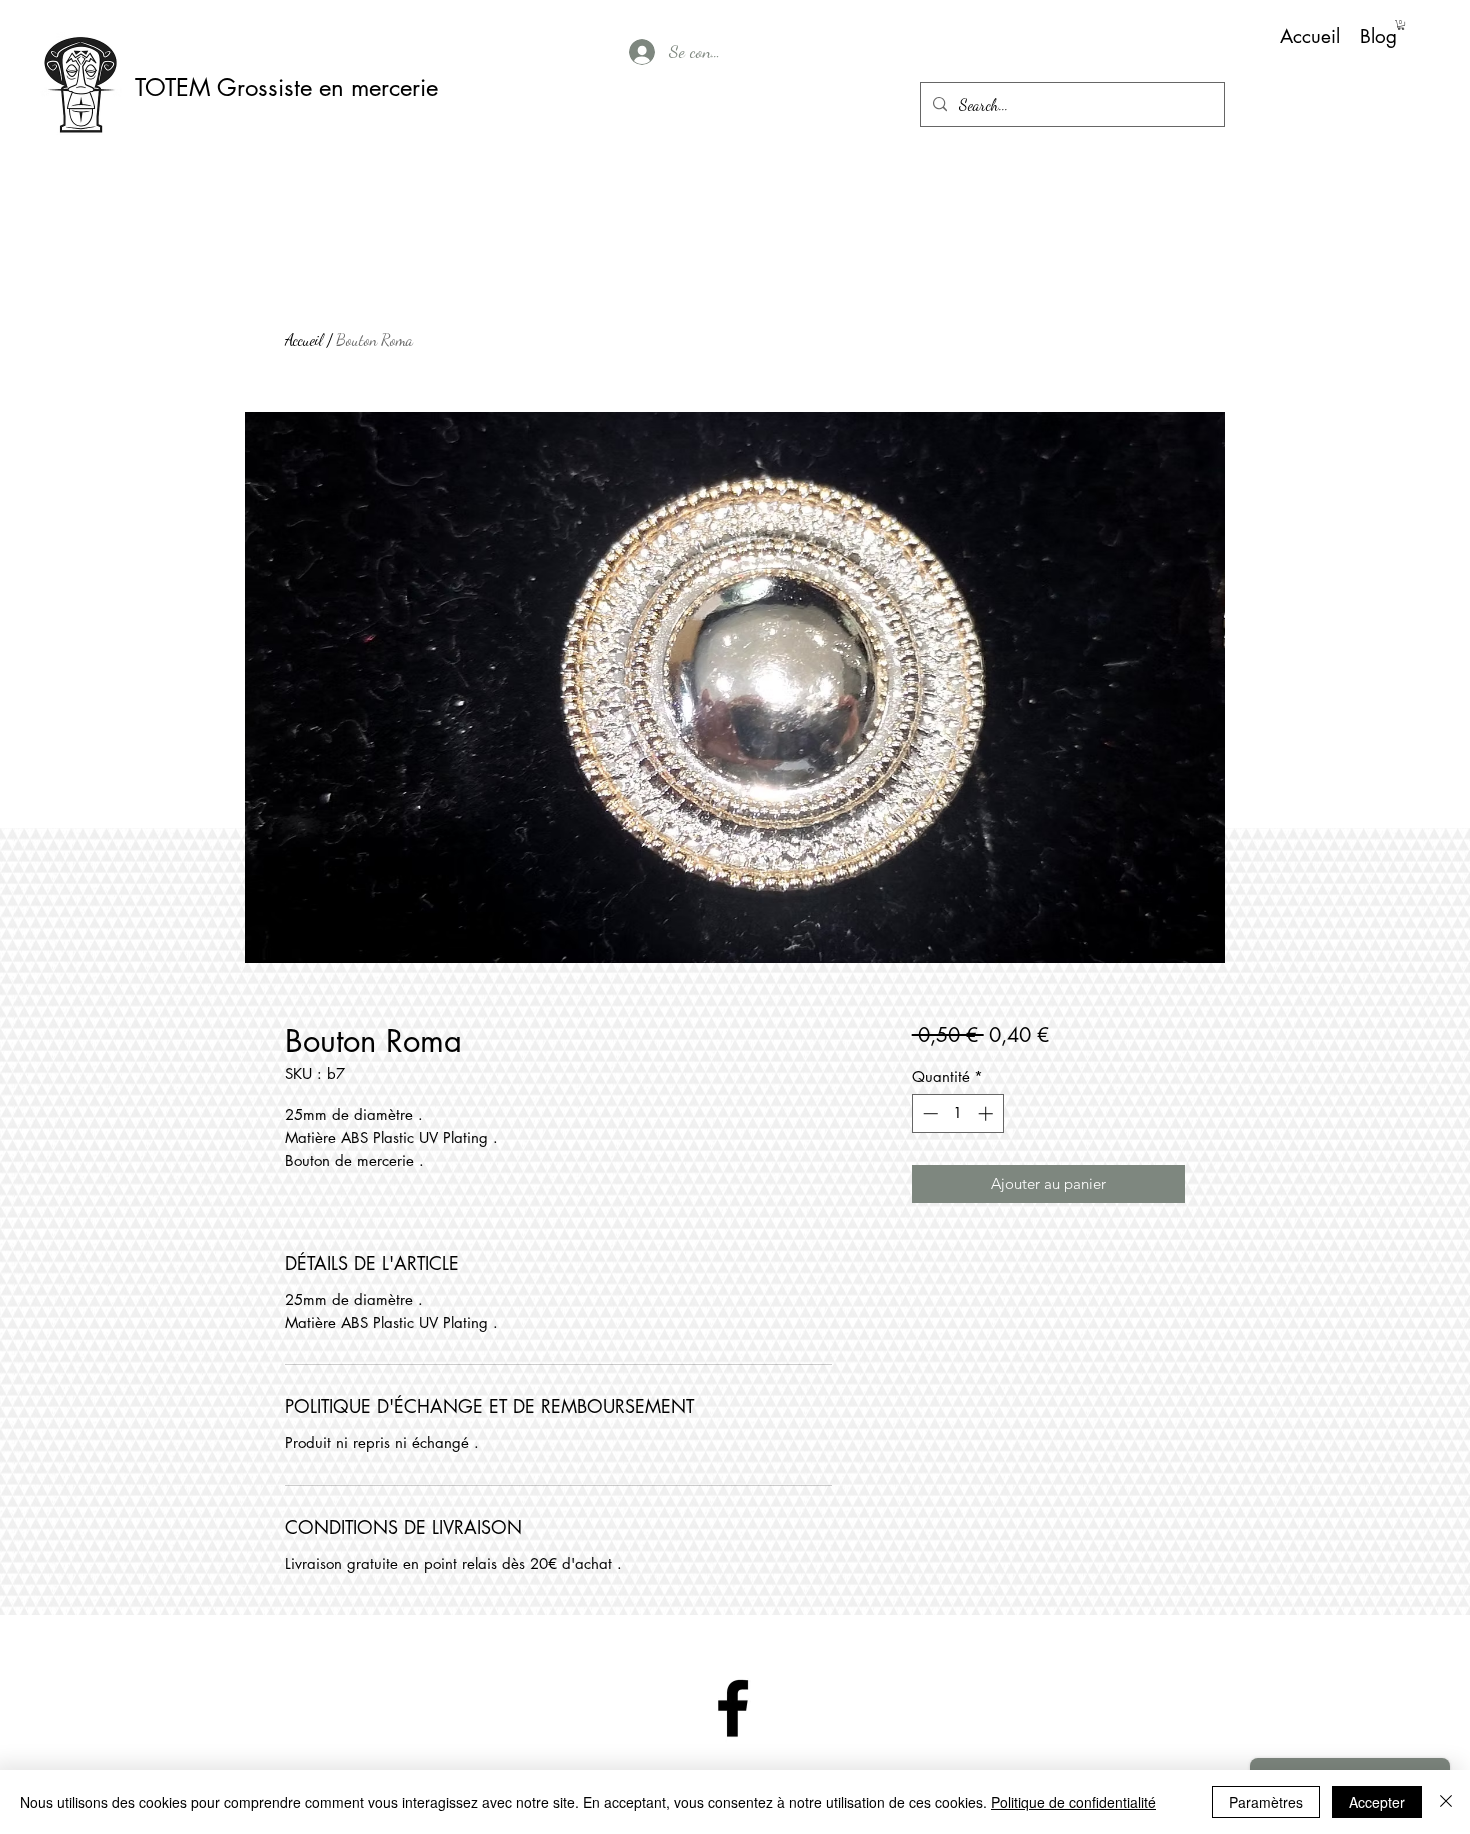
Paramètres (1266, 1802)
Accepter (1377, 1802)
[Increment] (987, 1113)
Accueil (304, 339)
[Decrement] (928, 1113)
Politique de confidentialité (1073, 1802)
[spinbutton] (957, 1113)
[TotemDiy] (733, 1708)
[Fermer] (1446, 1802)
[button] (1401, 25)
